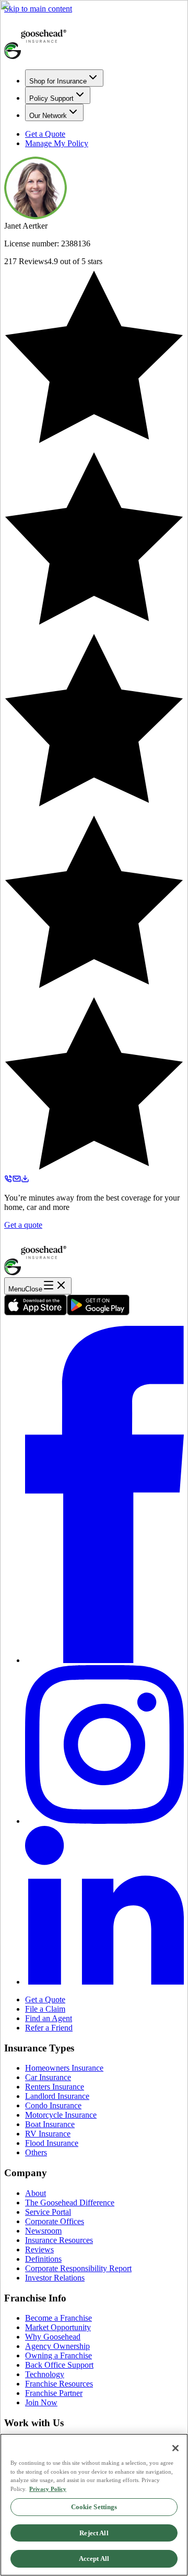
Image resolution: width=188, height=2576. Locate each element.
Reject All (94, 2533)
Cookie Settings (94, 2507)
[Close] (175, 2448)
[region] (94, 2505)
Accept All (94, 2559)
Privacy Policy (48, 2489)
